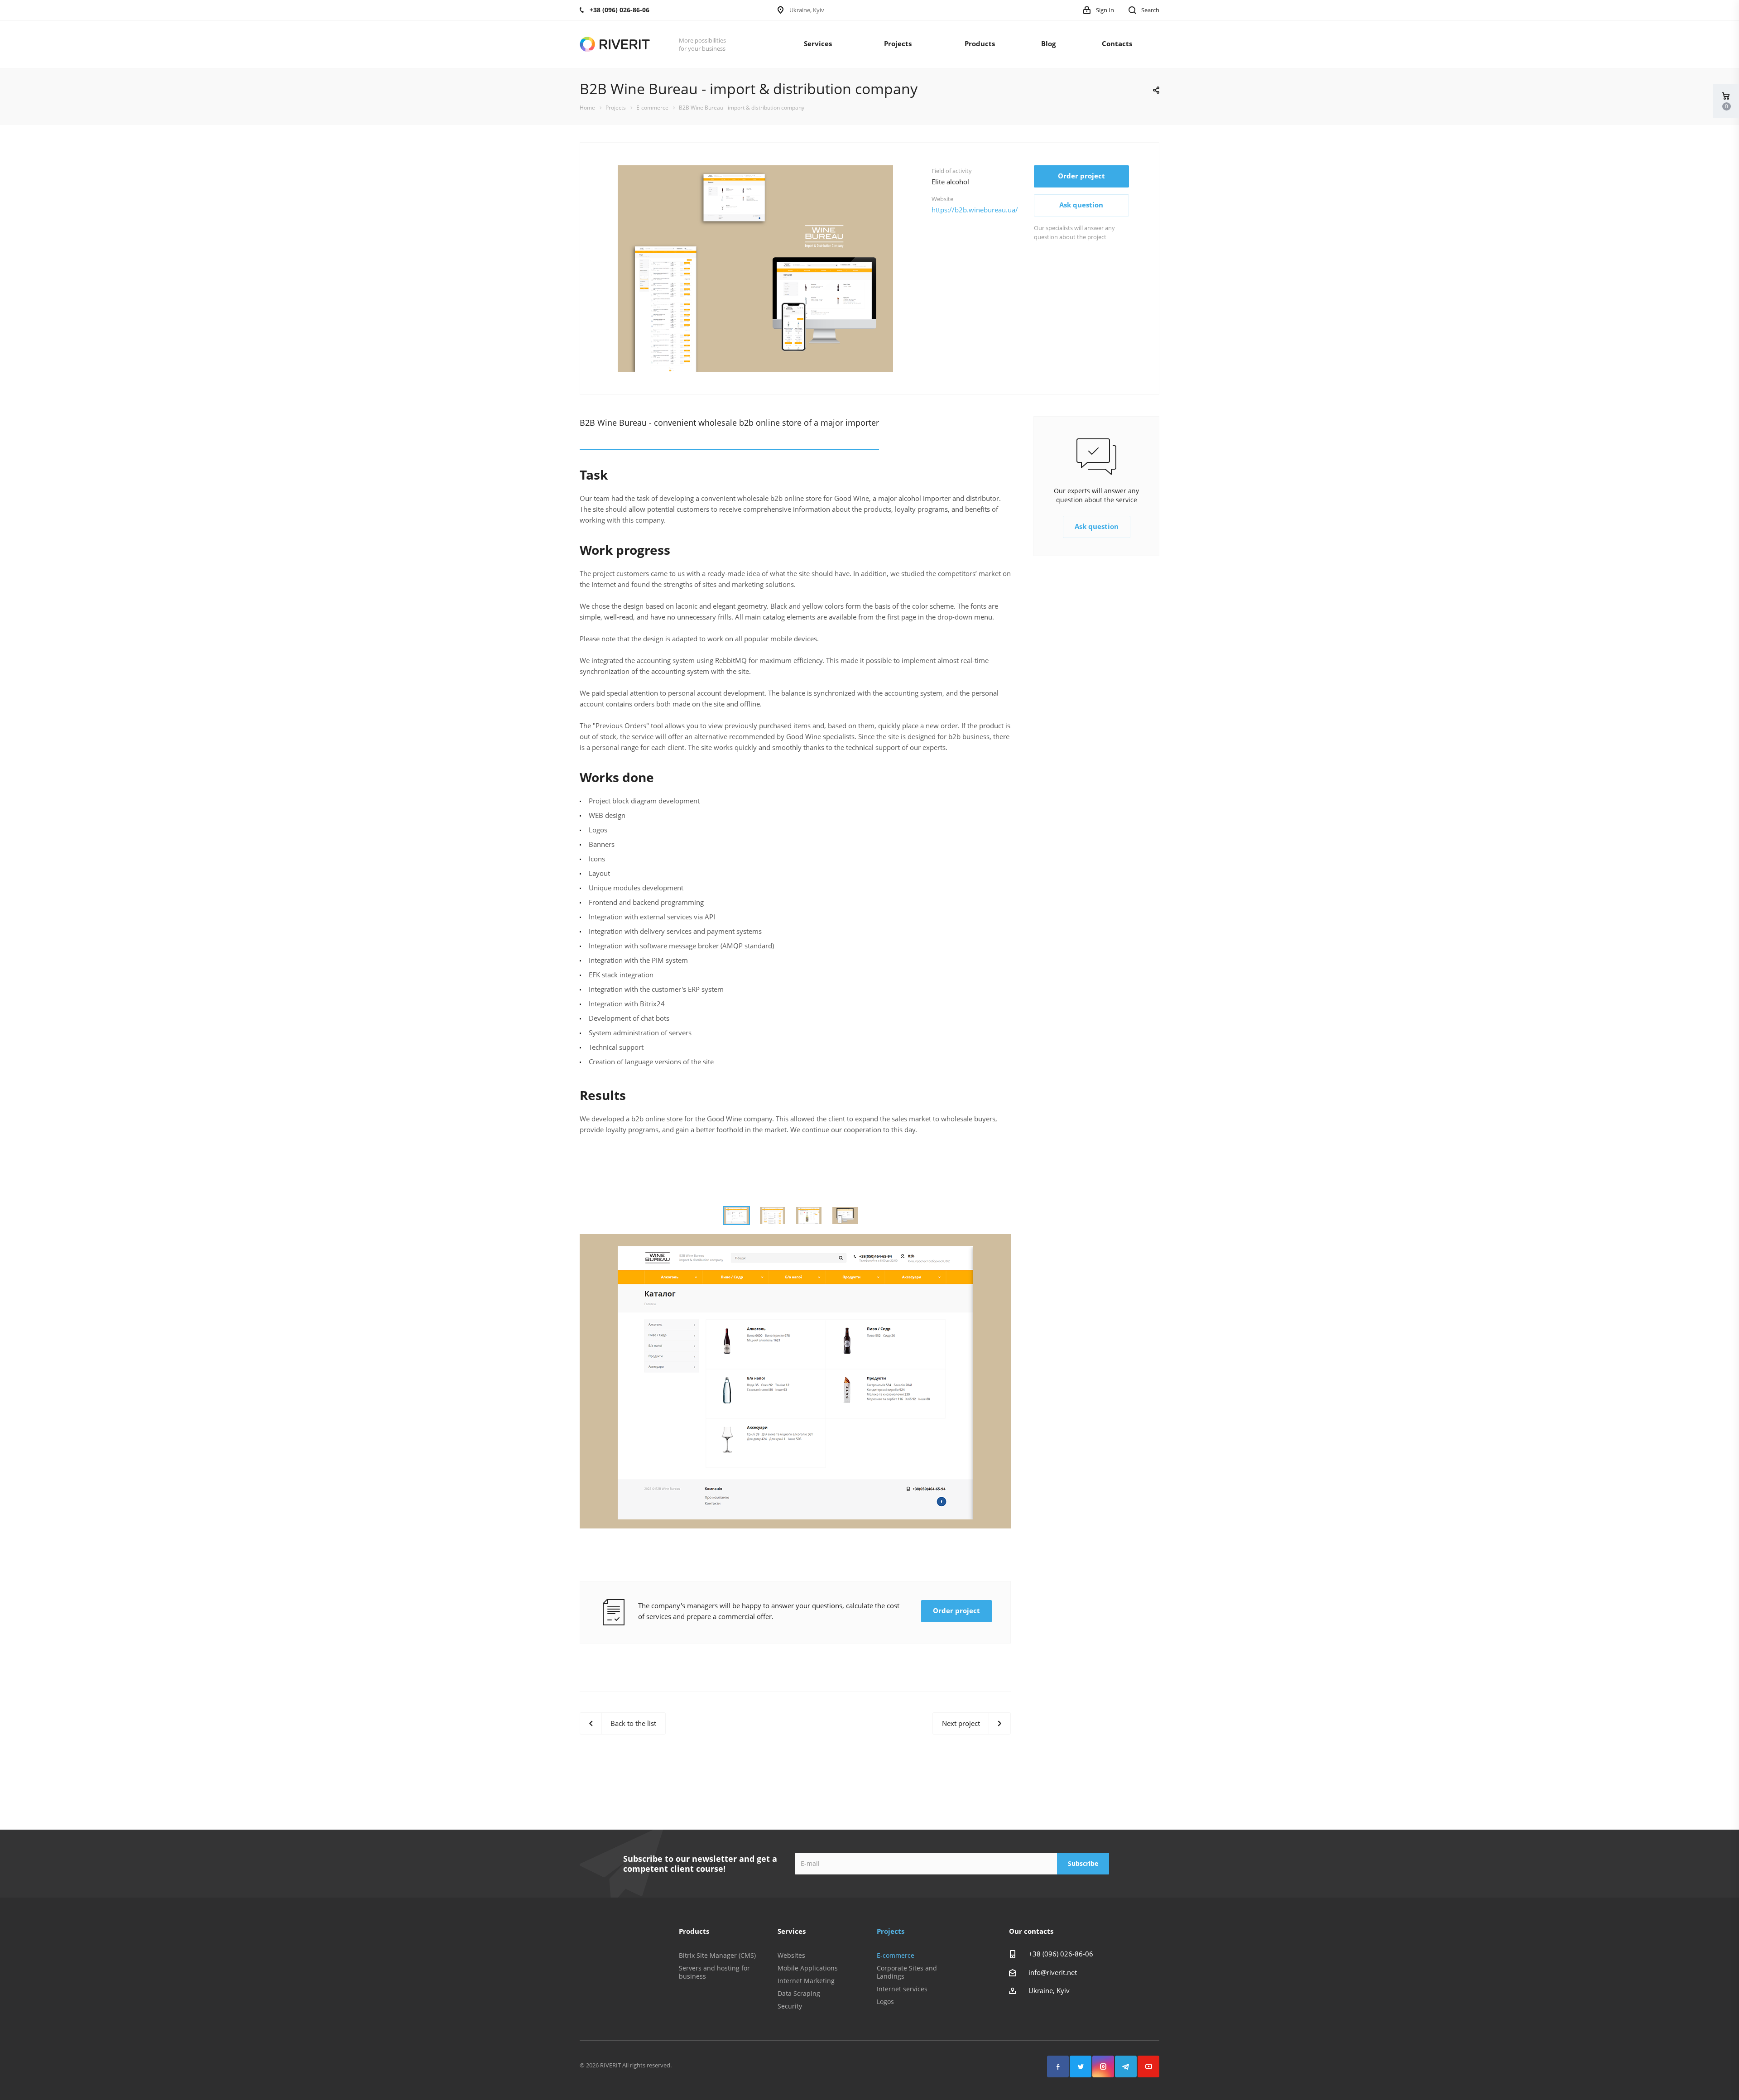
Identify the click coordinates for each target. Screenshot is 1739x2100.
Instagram (1103, 2066)
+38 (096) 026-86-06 (1061, 1954)
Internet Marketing (806, 1981)
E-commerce (896, 1955)
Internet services (902, 1989)
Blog (1048, 43)
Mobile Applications (808, 1968)
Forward (921, 269)
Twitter (1081, 2066)
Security (790, 2006)
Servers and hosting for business (714, 1972)
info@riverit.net (1053, 1972)
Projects (898, 43)
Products (980, 43)
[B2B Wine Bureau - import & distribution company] (755, 268)
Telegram (1126, 2066)
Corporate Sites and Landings (907, 1972)
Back (590, 269)
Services (818, 43)
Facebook (1058, 2066)
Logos (885, 2001)
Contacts (1117, 43)
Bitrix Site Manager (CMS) (717, 1955)
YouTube (1148, 2066)
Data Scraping (799, 1993)
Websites (791, 1955)
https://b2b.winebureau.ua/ (975, 210)
